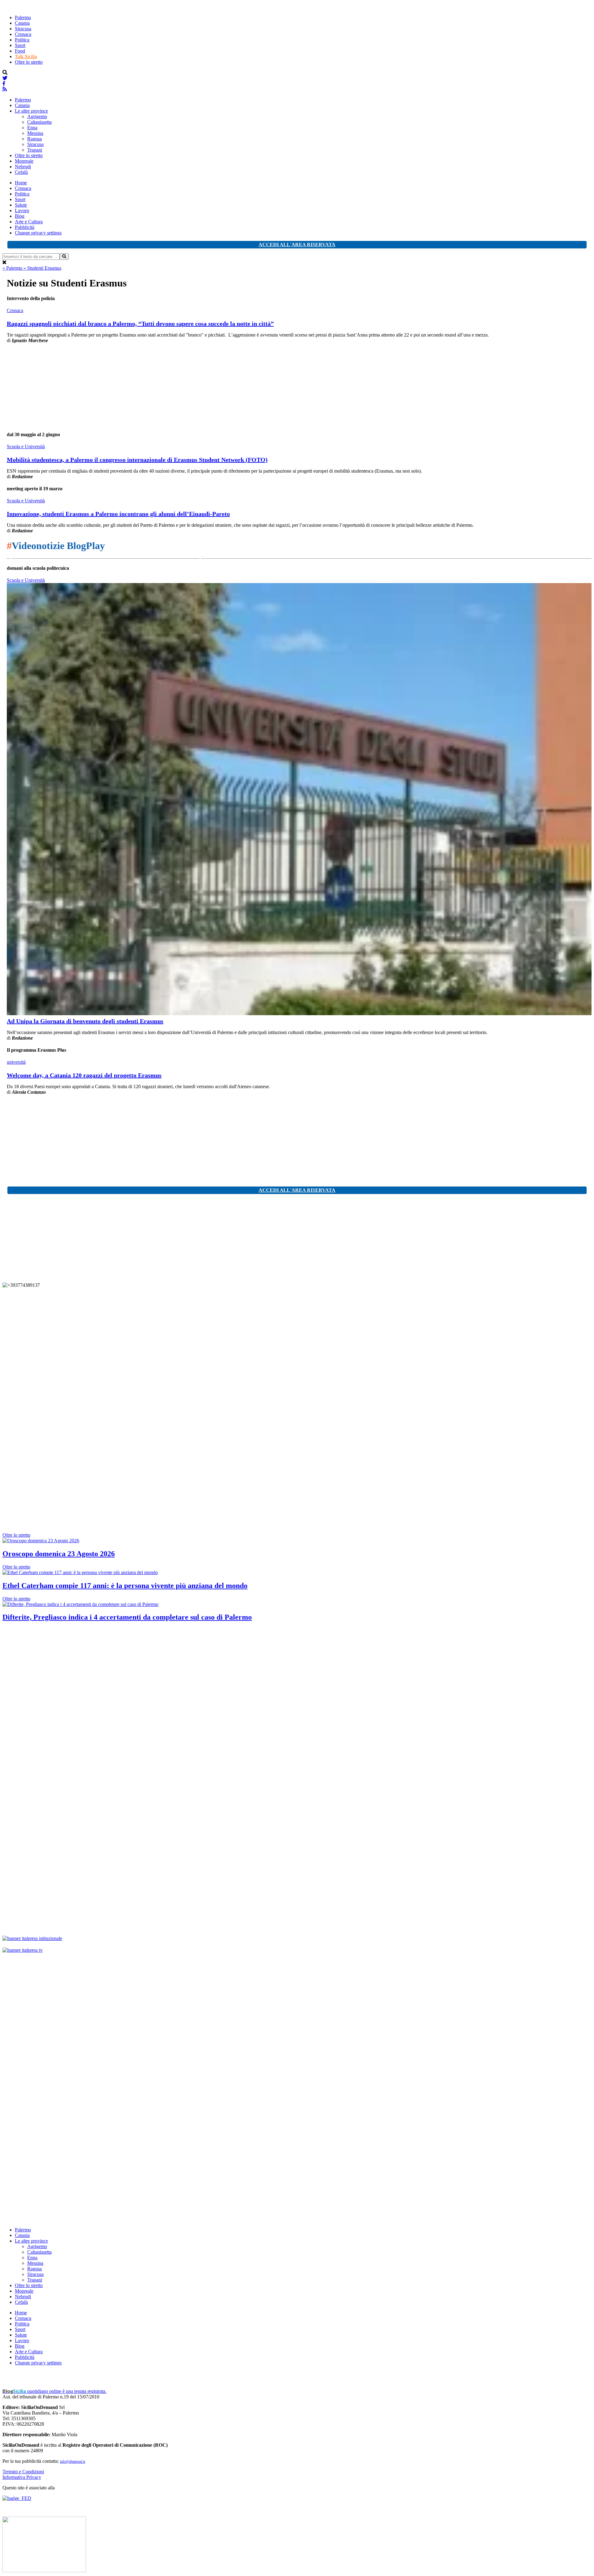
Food (20, 51)
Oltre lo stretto (29, 62)
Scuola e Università (26, 447)
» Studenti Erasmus (42, 268)
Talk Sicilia (26, 56)
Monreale (24, 161)
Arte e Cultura (29, 222)
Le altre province (31, 111)
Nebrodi (23, 167)
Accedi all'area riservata (297, 245)
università (16, 1062)
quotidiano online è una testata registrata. (54, 2391)
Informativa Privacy (22, 2477)
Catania (22, 23)
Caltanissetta (39, 122)
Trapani (35, 150)
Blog (20, 216)
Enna (32, 128)
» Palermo (13, 268)
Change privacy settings (38, 233)
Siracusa (23, 29)
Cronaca (23, 34)
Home (21, 183)
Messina (35, 133)
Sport (20, 45)
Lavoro (22, 210)
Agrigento (37, 116)
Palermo (23, 17)
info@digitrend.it (73, 2462)
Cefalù (21, 172)
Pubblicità (25, 227)
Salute (21, 205)
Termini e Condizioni (23, 2472)
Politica (22, 40)
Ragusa (34, 139)
